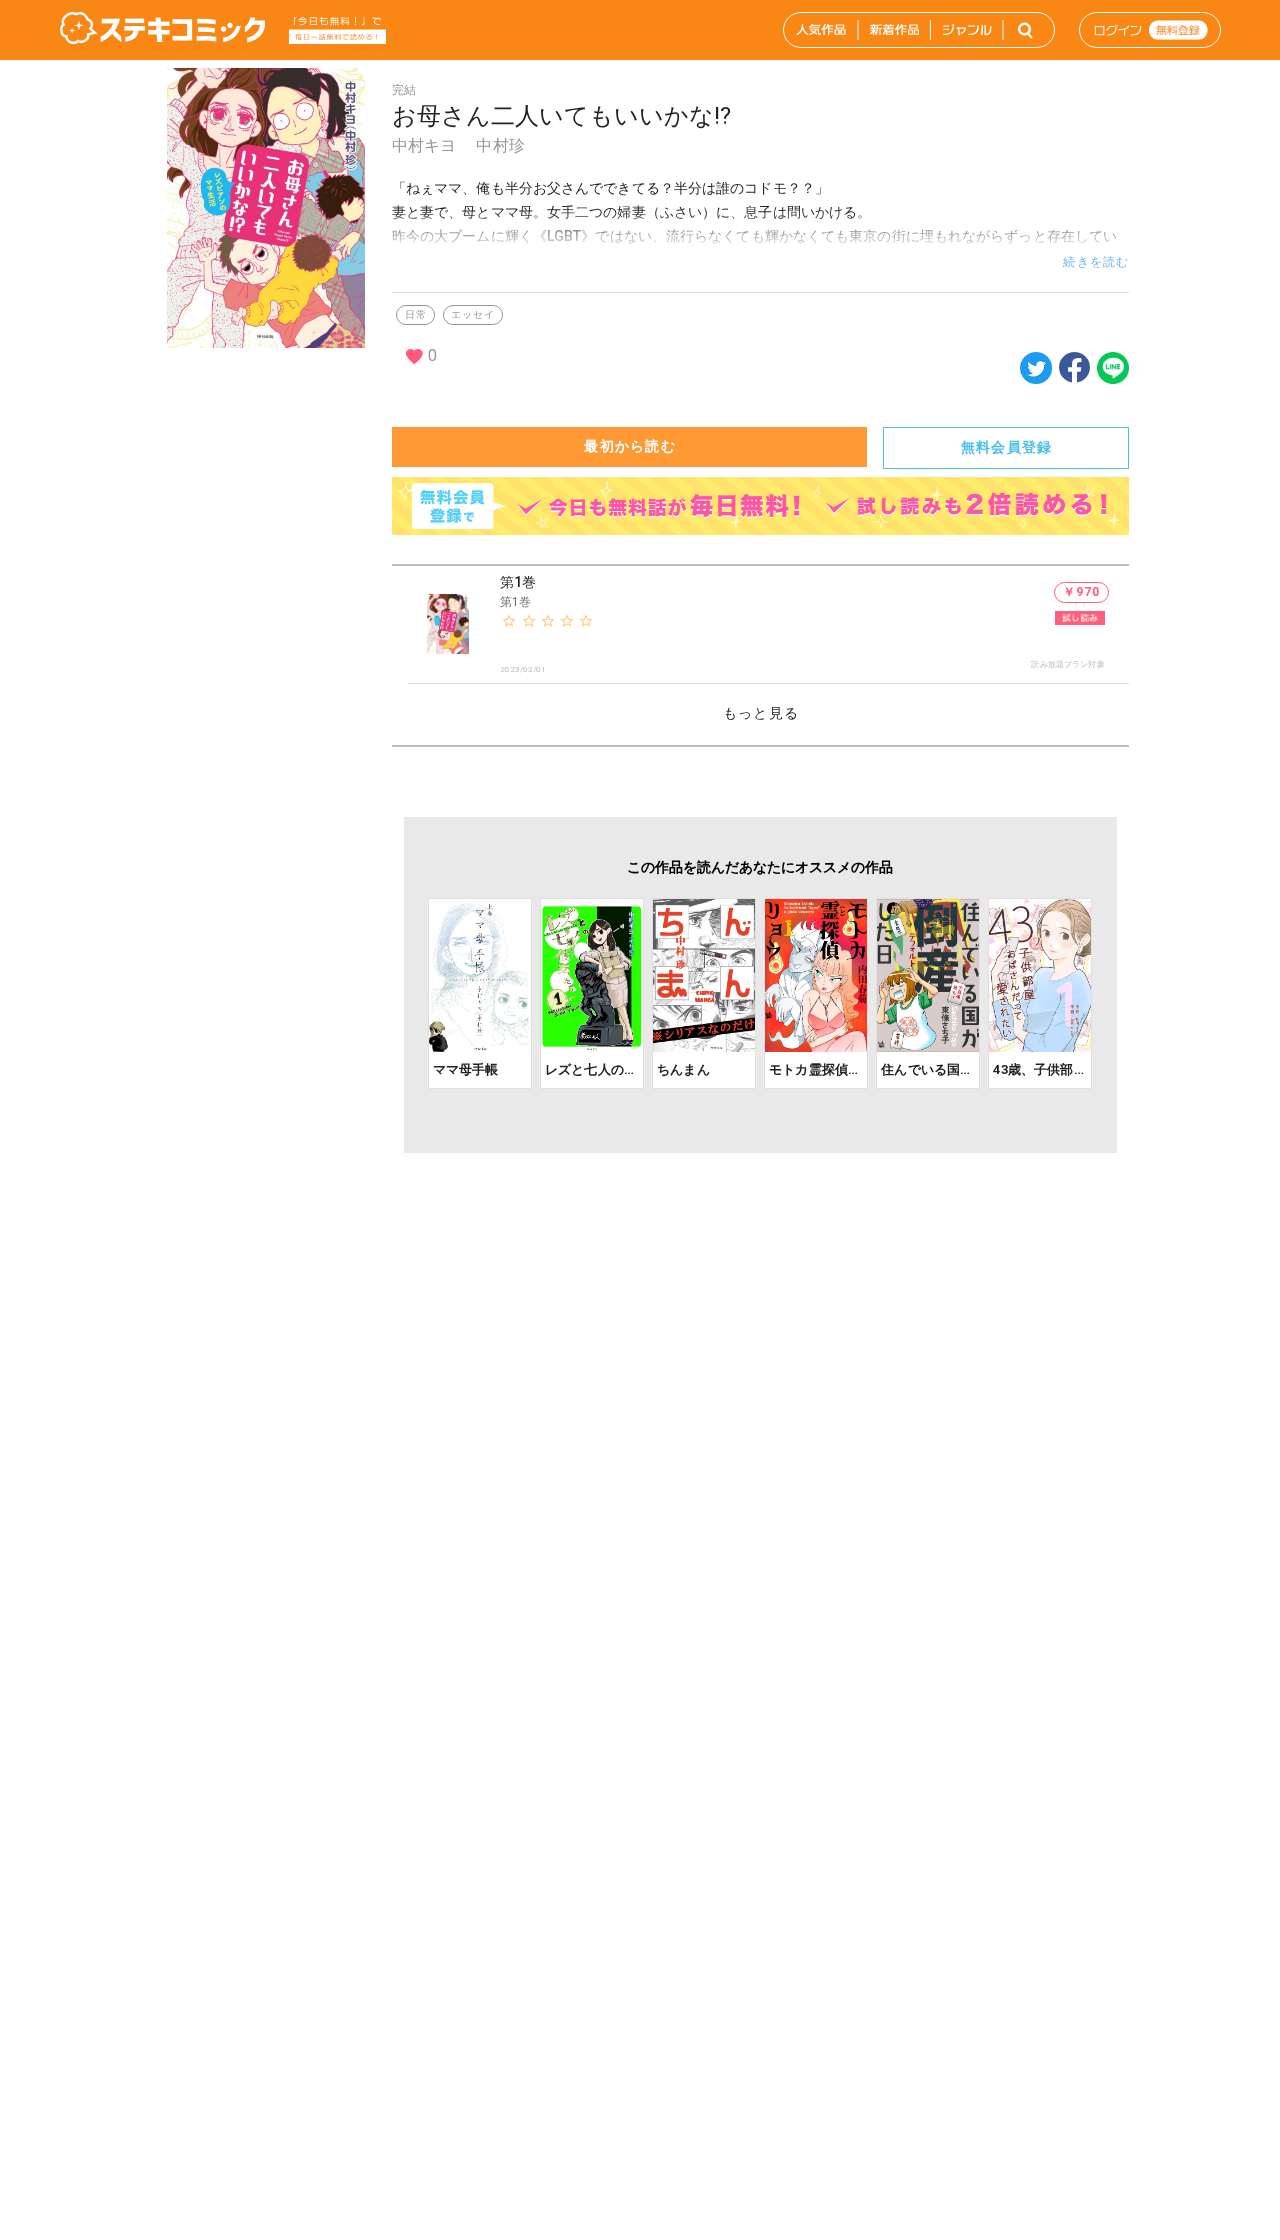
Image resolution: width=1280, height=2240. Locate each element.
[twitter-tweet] (1036, 378)
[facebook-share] (1074, 366)
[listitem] (768, 625)
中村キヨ (424, 145)
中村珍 (500, 145)
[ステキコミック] (162, 30)
